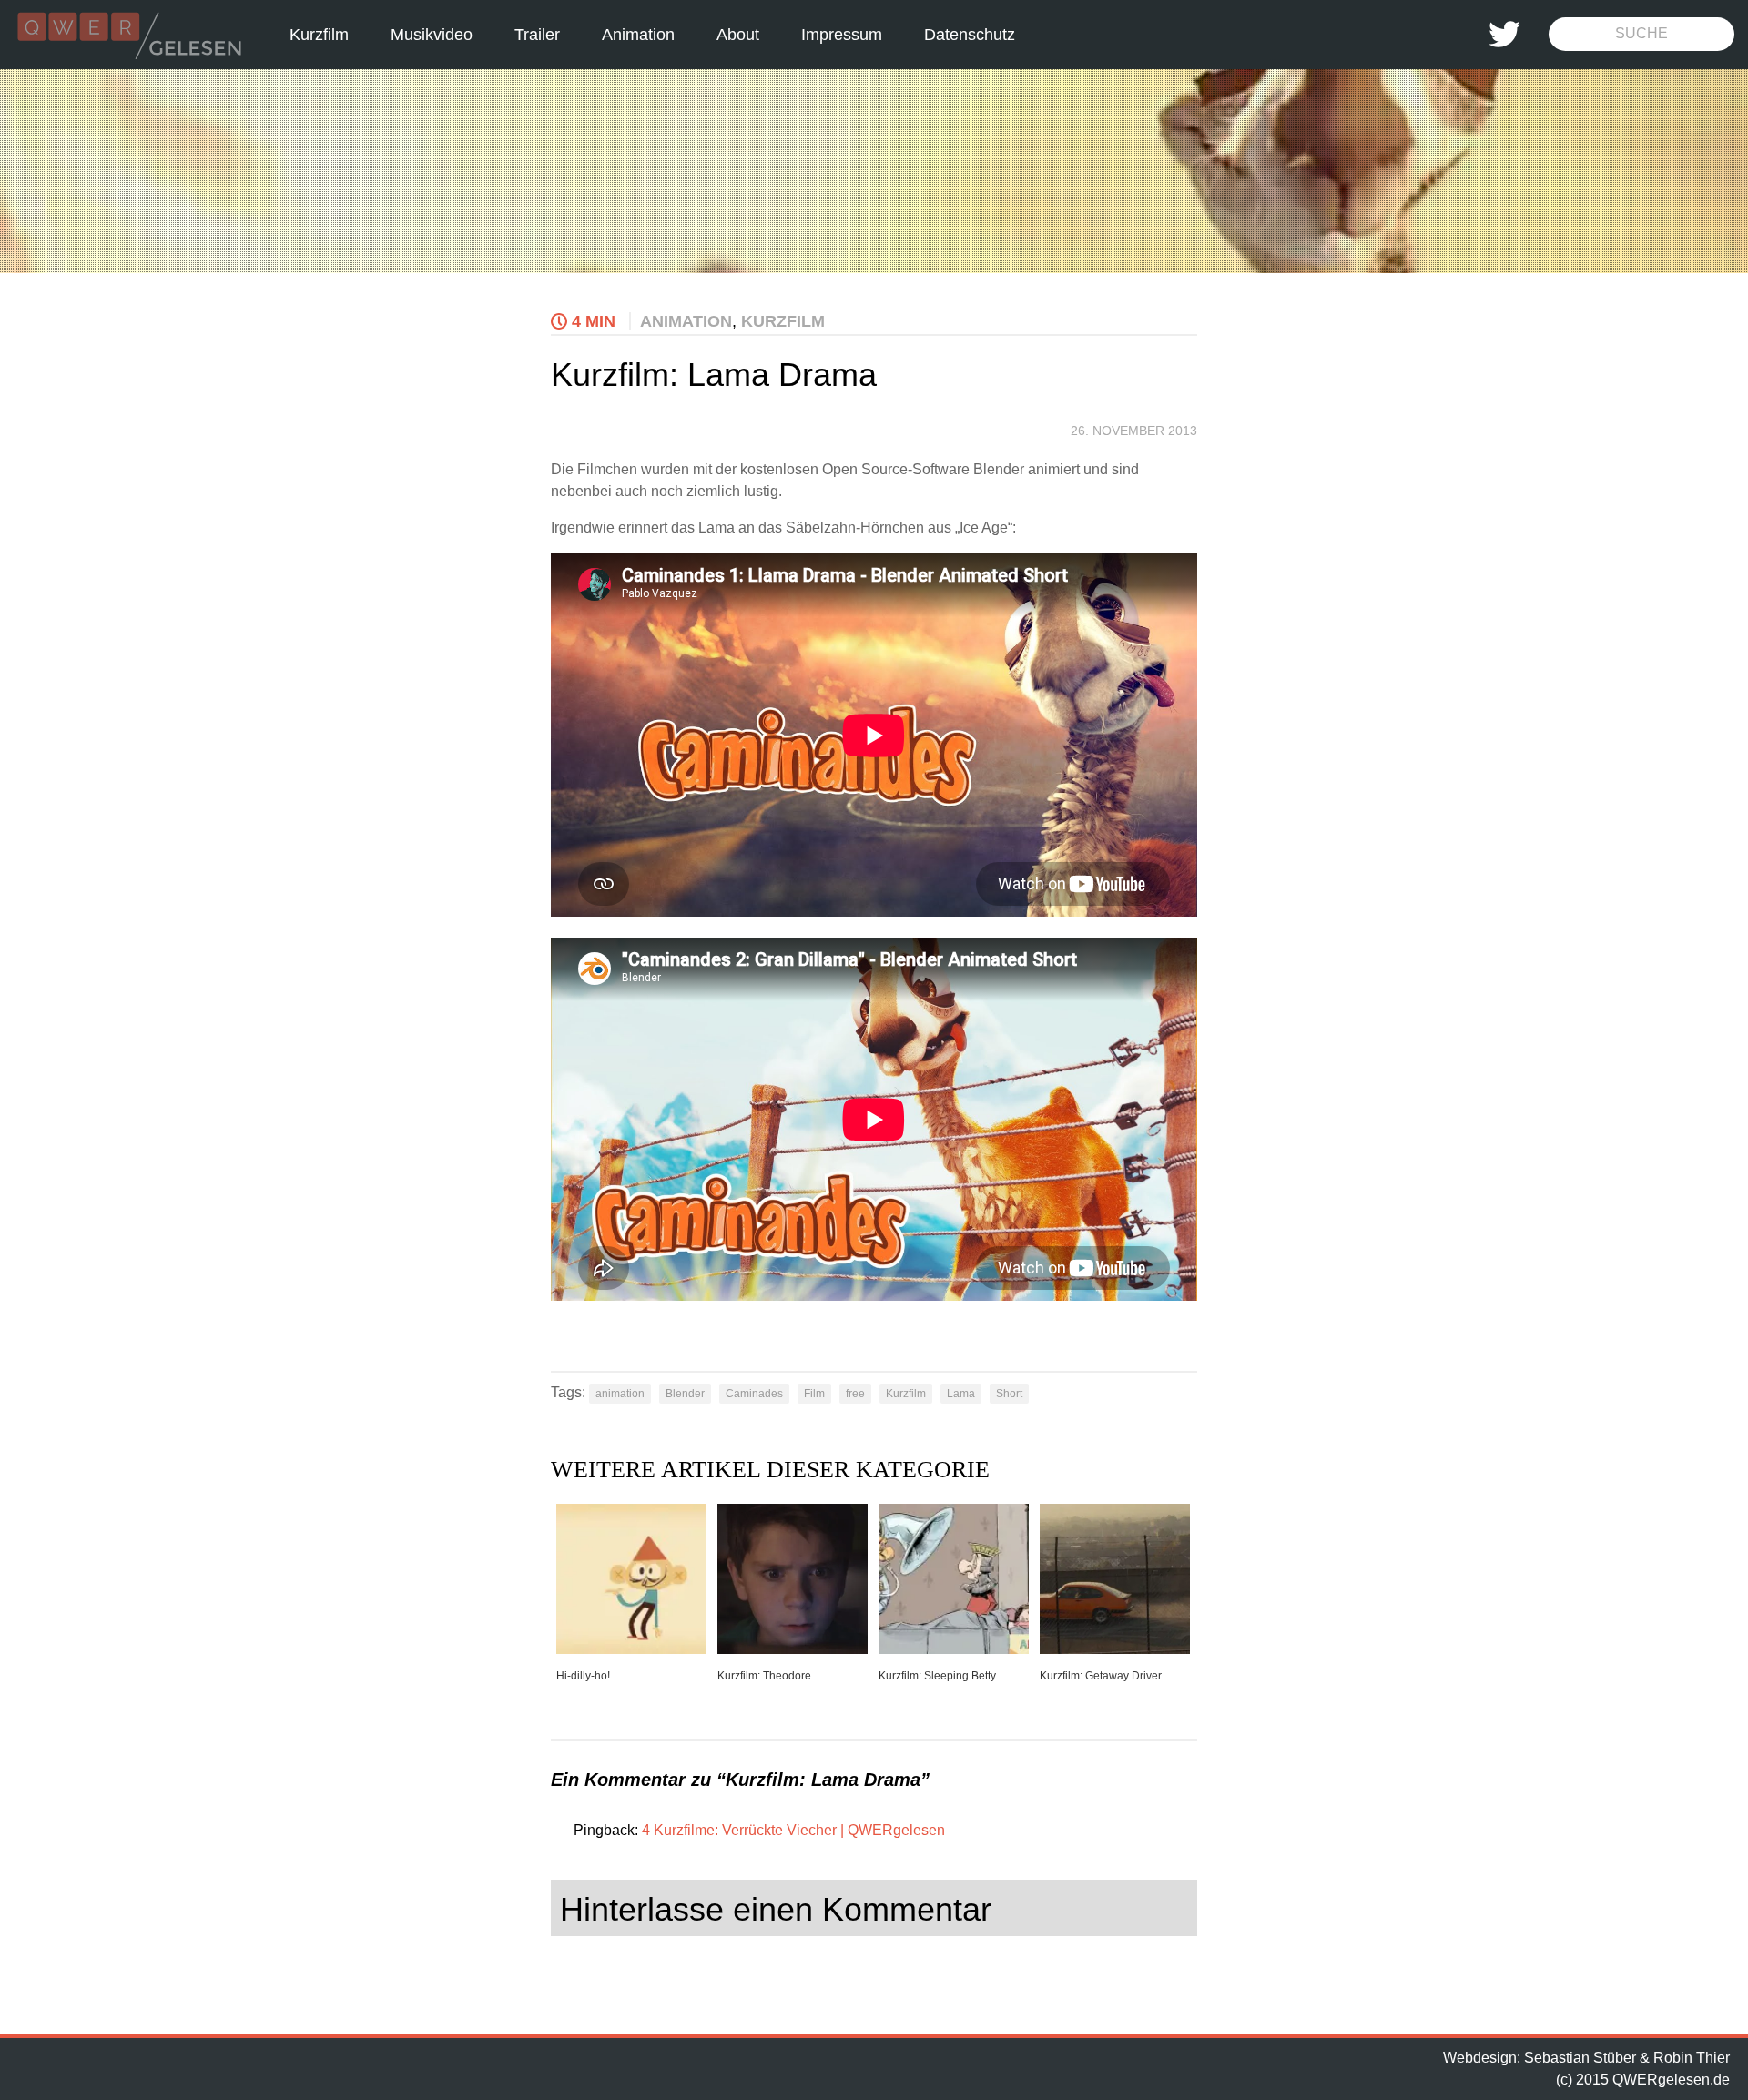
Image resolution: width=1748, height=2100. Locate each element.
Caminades (754, 1394)
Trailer (537, 35)
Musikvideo (432, 35)
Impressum (842, 35)
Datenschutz (970, 35)
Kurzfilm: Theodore (764, 1676)
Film (814, 1394)
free (855, 1394)
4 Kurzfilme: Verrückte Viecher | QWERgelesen (793, 1830)
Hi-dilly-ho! (583, 1676)
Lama (961, 1394)
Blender (685, 1394)
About (738, 35)
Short (1009, 1394)
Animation (638, 35)
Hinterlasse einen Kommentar (776, 1909)
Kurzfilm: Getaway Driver (1101, 1676)
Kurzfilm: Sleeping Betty (937, 1676)
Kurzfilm (319, 35)
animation (620, 1394)
